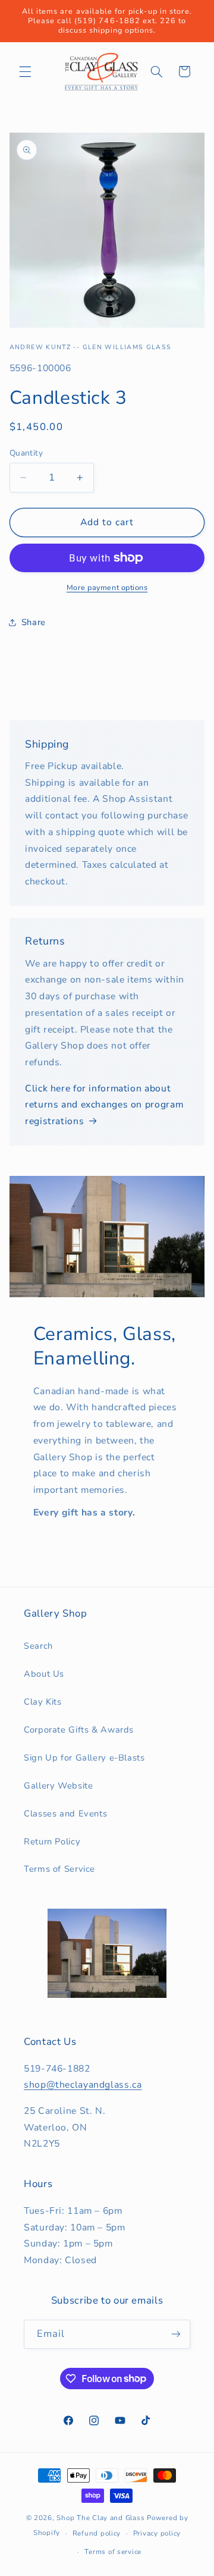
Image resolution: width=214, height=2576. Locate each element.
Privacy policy (157, 2533)
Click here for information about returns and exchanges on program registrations (104, 1105)
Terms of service (113, 2552)
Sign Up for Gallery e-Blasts (84, 1758)
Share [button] (34, 622)
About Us (44, 1674)
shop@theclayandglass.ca (83, 2085)
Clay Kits (43, 1702)
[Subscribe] (176, 2334)
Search (38, 1646)
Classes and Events (65, 1813)
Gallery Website (58, 1786)
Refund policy (97, 2533)
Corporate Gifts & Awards (79, 1730)
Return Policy (52, 1841)
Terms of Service (59, 1869)
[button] (25, 71)
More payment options (107, 587)
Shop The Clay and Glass (100, 2518)
